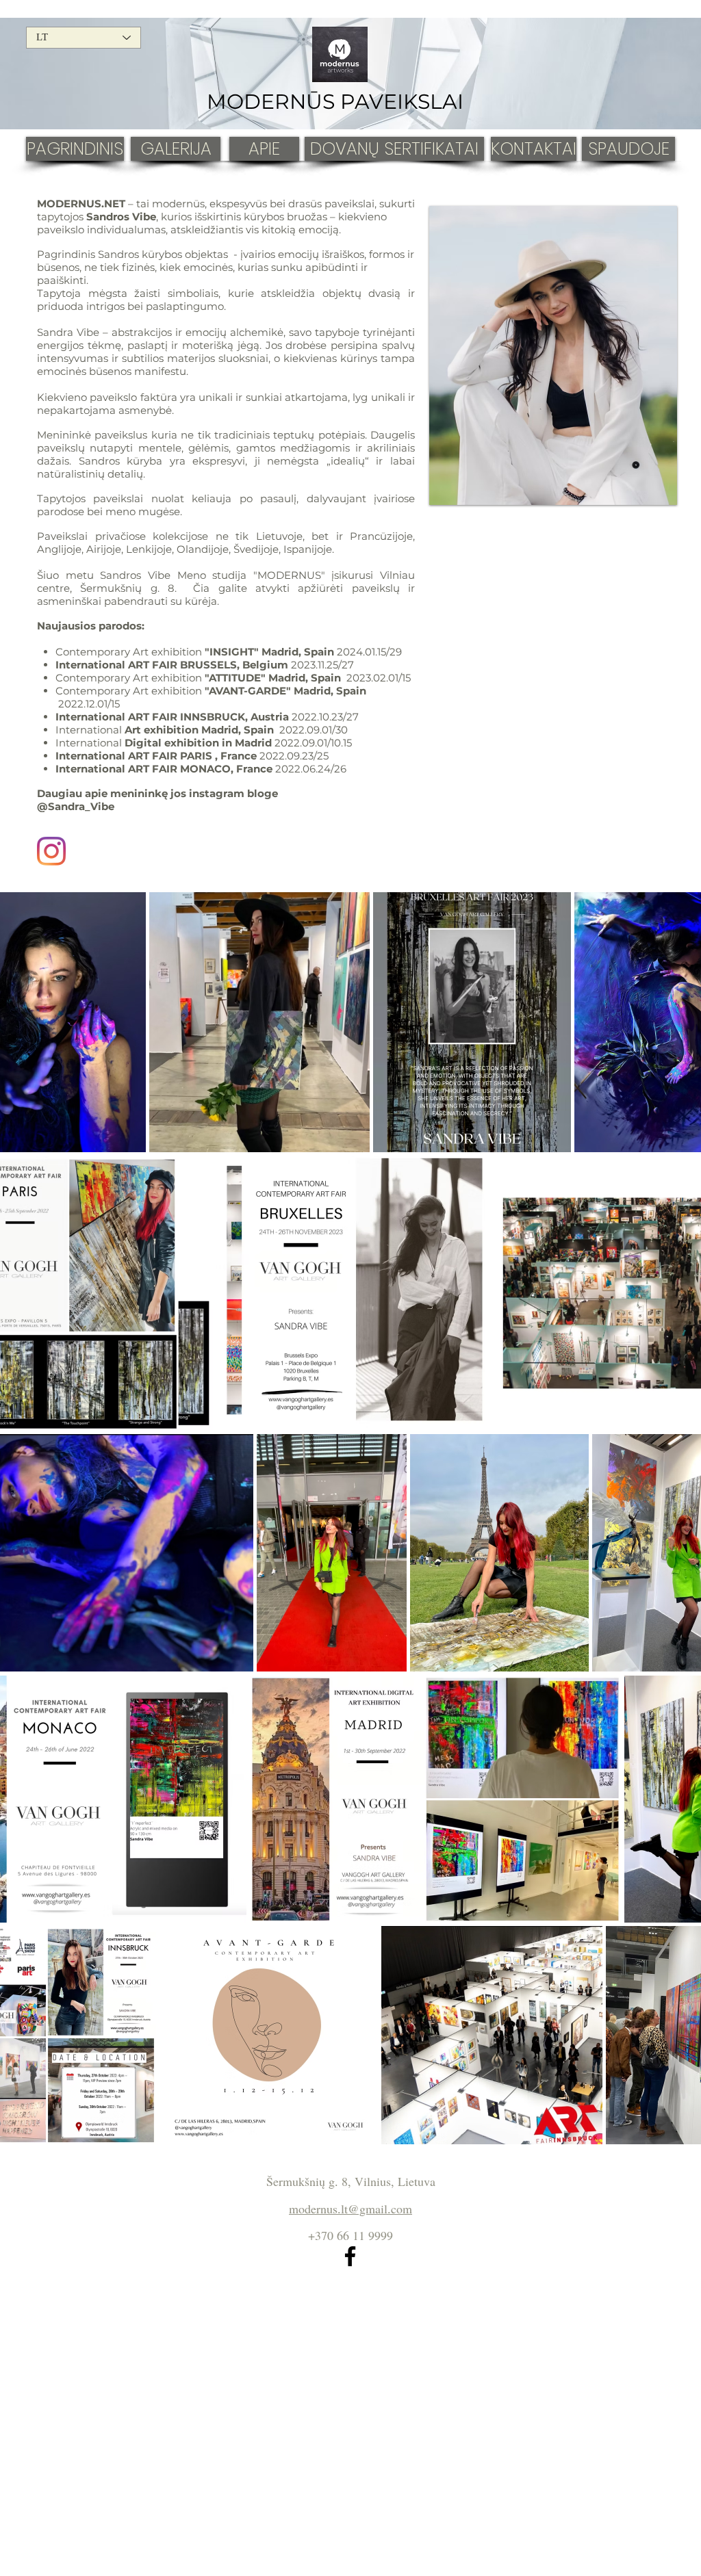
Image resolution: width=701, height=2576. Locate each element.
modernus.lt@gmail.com (350, 2209)
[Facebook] (350, 2256)
